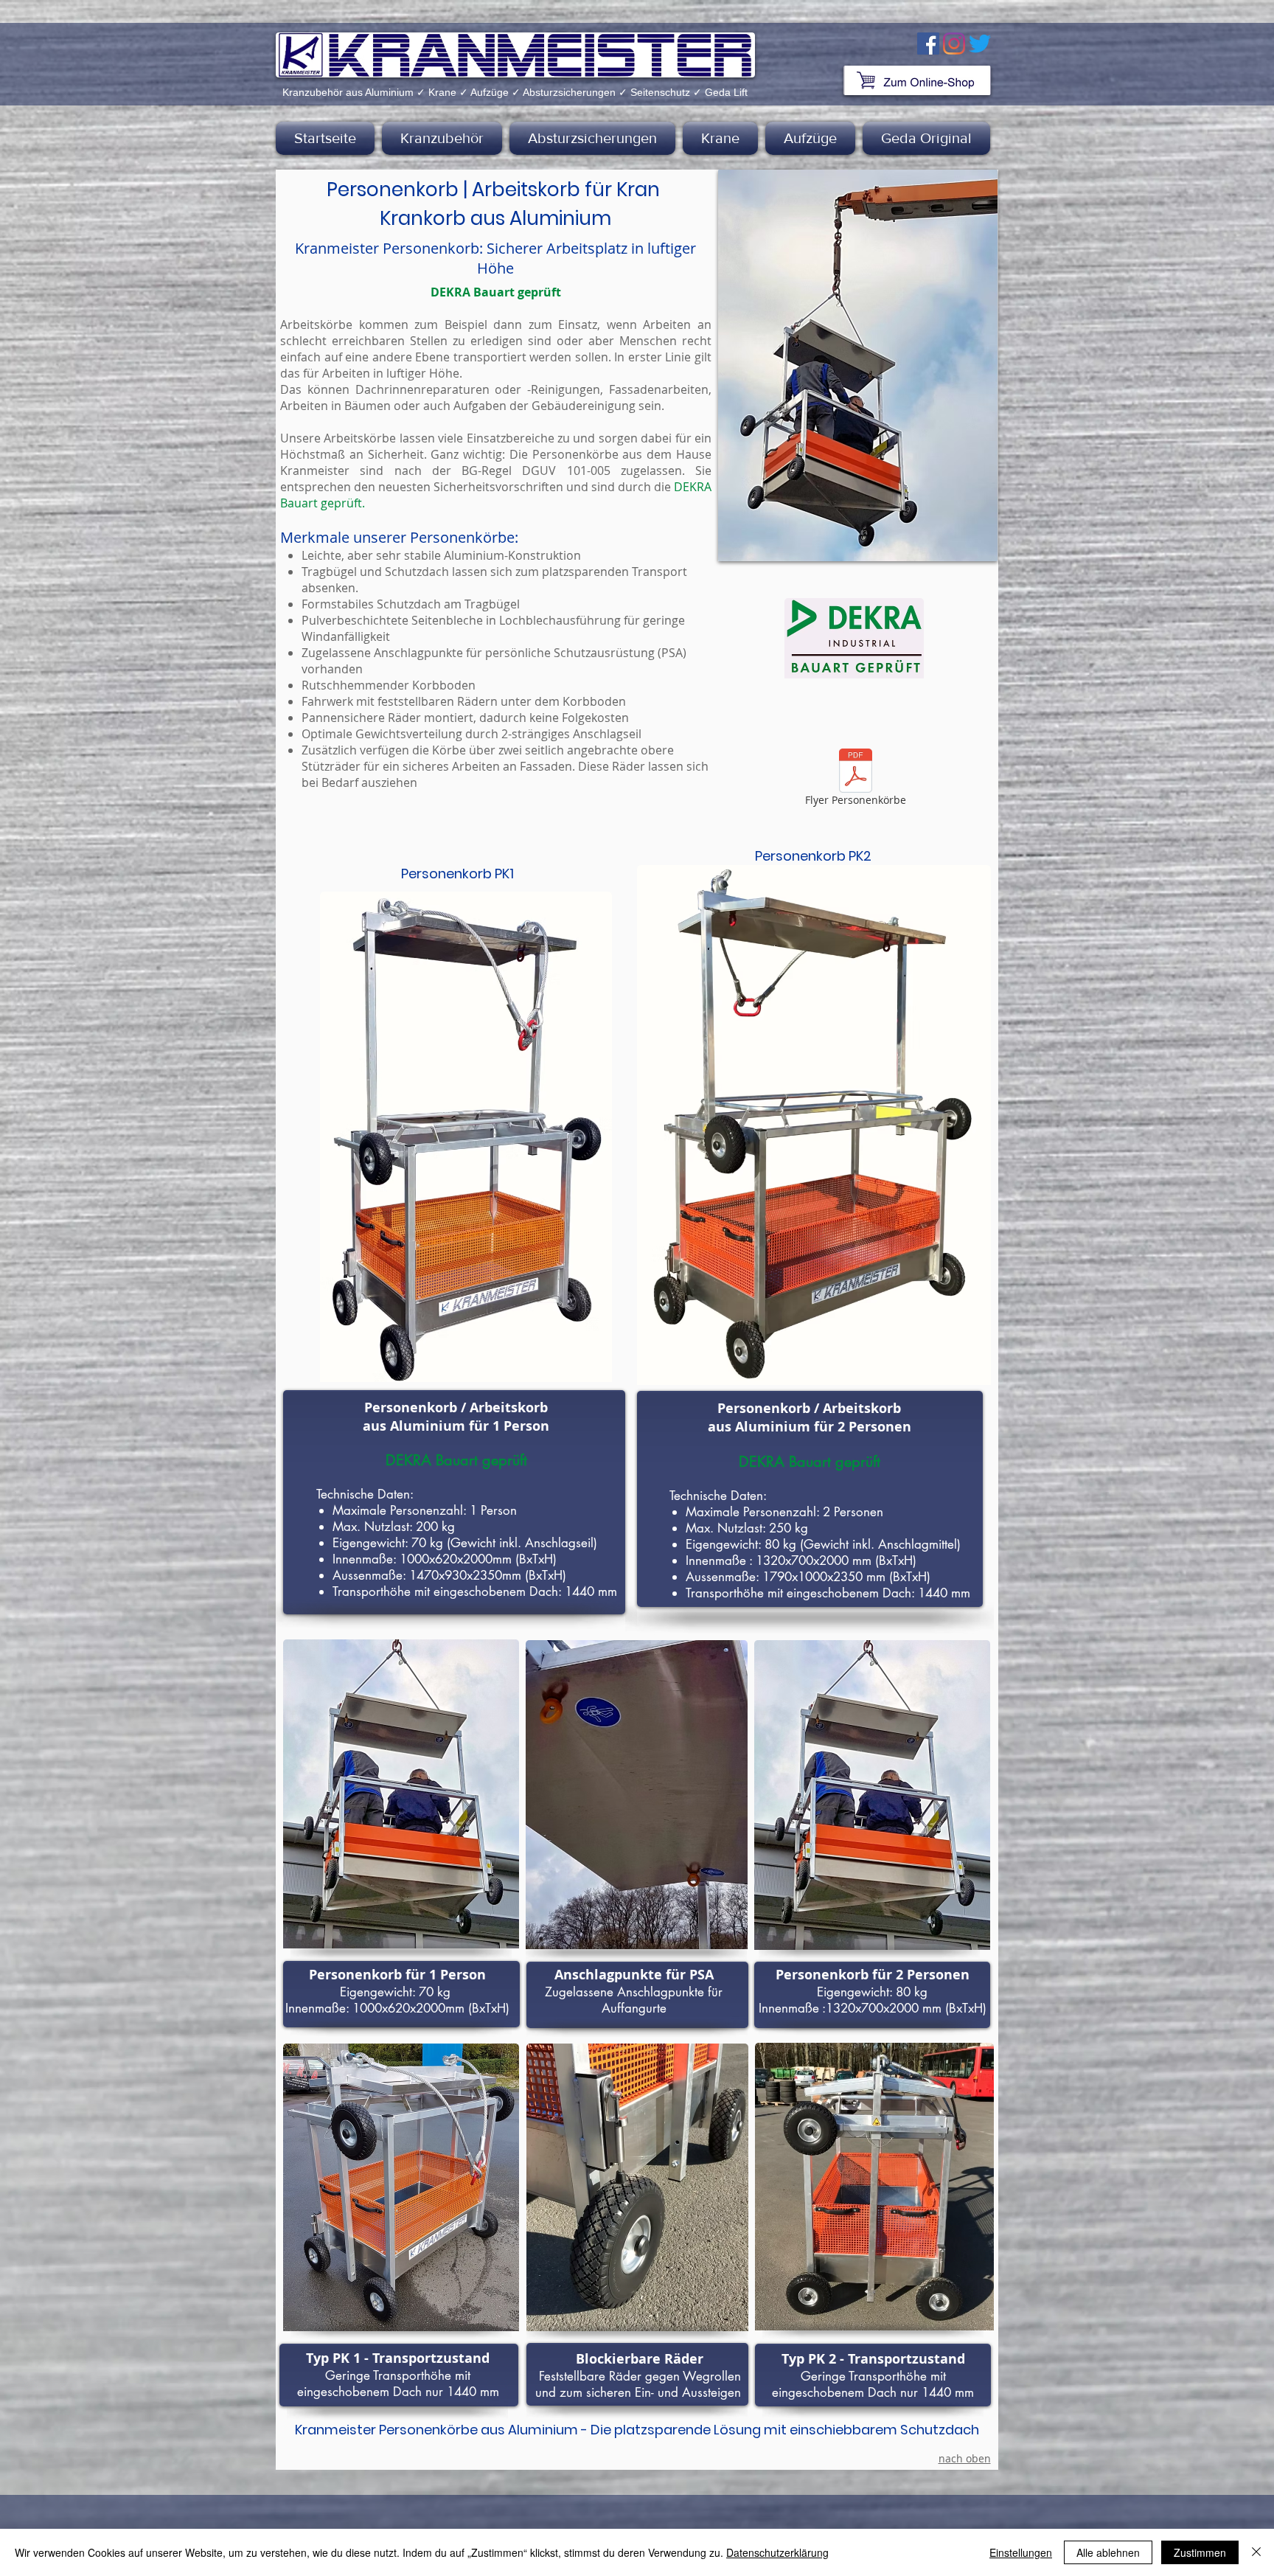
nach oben (965, 2458)
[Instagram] (954, 44)
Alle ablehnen (1108, 2552)
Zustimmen (1200, 2552)
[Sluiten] (1256, 2552)
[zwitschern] (980, 44)
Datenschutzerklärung (777, 2552)
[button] (442, 138)
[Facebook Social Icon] (928, 44)
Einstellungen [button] (1021, 2552)
